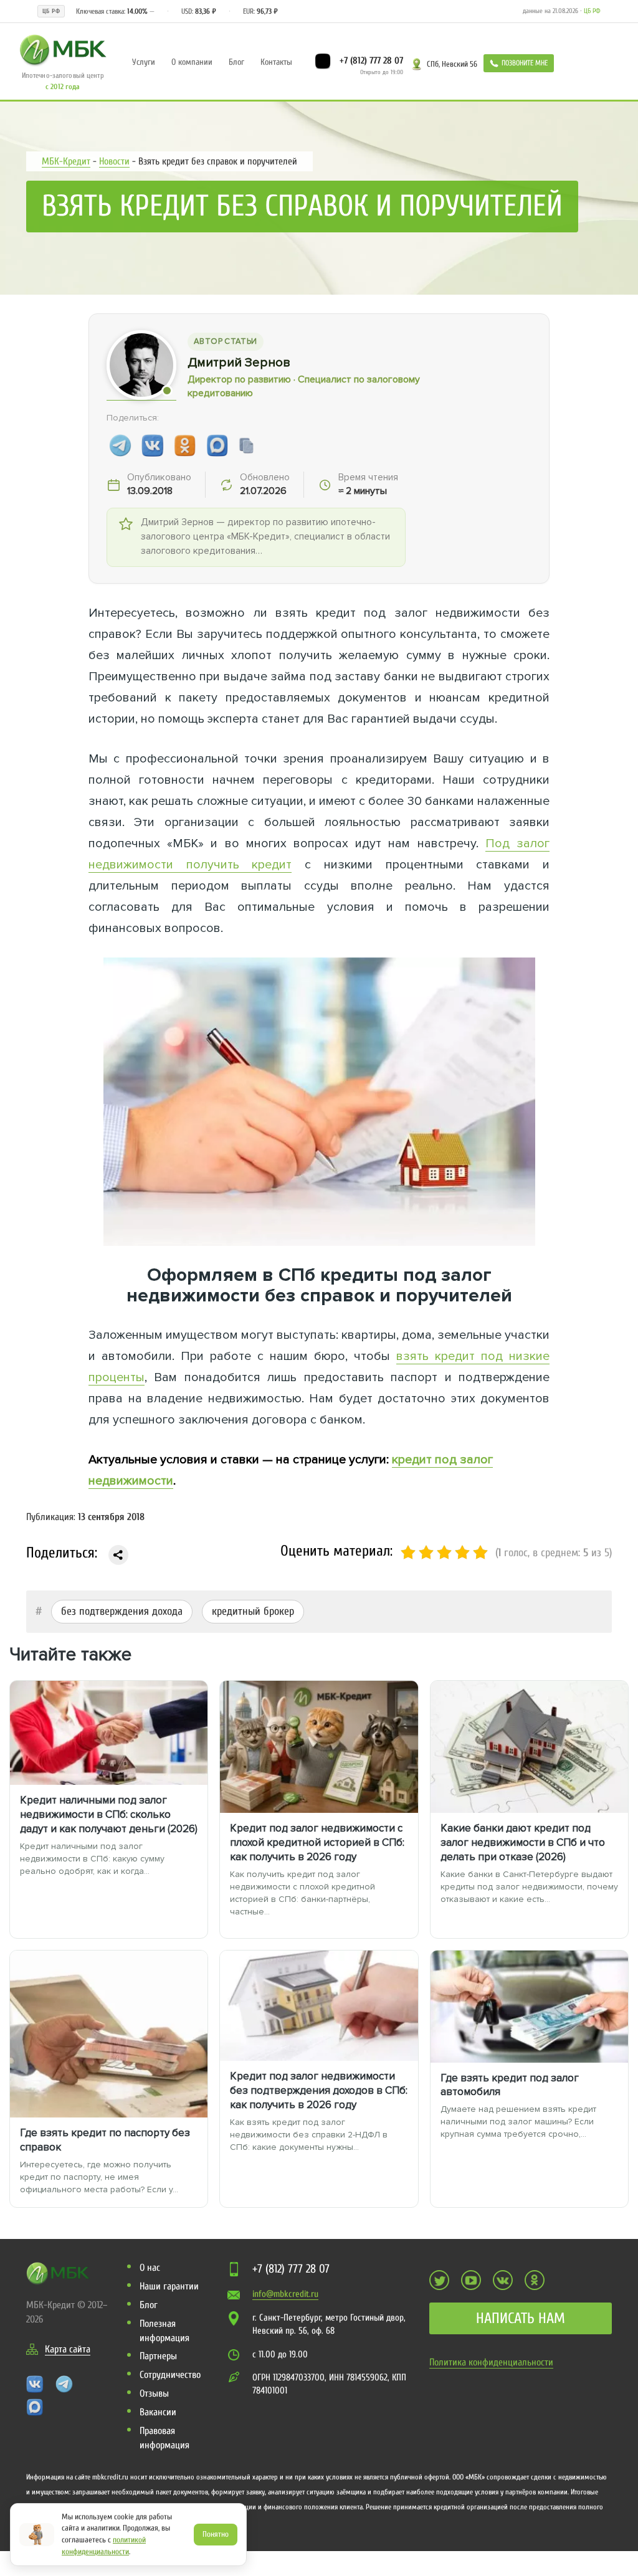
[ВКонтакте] (153, 445)
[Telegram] (120, 445)
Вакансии (158, 2412)
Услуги (144, 62)
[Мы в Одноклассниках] (535, 2280)
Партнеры (158, 2356)
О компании (192, 62)
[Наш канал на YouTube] (471, 2280)
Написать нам (521, 2318)
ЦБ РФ (592, 11)
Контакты (276, 62)
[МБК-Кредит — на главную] (63, 49)
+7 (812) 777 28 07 (370, 60)
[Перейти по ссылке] (118, 1555)
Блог (236, 62)
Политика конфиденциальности (491, 2362)
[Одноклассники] (185, 445)
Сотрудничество (170, 2375)
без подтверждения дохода (122, 1611)
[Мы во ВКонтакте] (503, 2280)
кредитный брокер (253, 1611)
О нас (150, 2268)
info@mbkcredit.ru (285, 2294)
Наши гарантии (169, 2286)
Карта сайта (68, 2349)
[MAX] (217, 445)
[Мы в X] (439, 2280)
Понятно (216, 2534)
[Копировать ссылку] (247, 445)
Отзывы (154, 2393)
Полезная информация (164, 2331)
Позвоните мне (525, 63)
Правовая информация (164, 2438)
